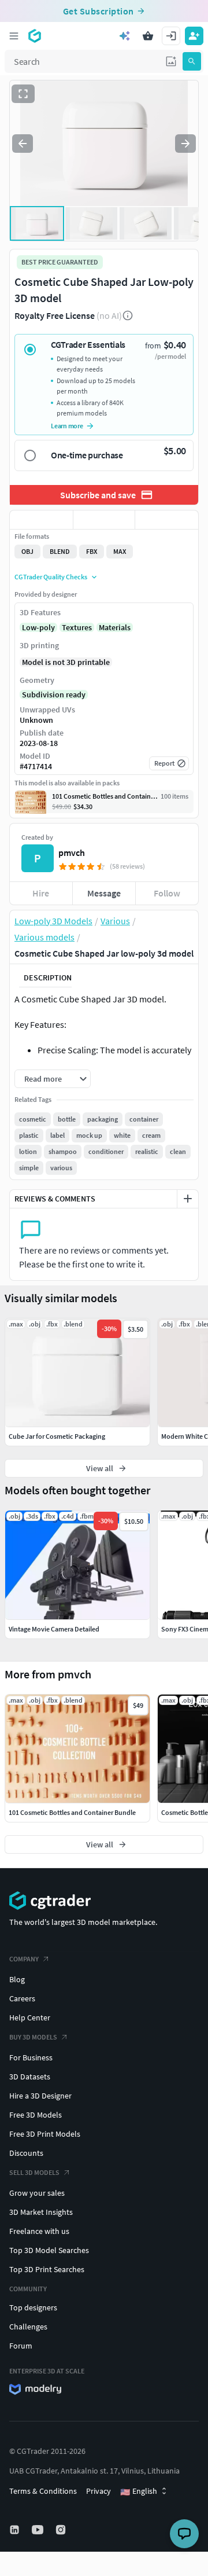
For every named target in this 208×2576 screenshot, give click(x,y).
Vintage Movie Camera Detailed (54, 1629)
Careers (22, 1998)
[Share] (167, 520)
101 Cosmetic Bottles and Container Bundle (72, 1812)
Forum (21, 2346)
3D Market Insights (41, 2212)
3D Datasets (30, 2077)
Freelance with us (39, 2231)
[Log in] (171, 36)
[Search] (192, 61)
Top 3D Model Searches (49, 2250)
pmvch (72, 852)
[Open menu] (14, 36)
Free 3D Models (36, 2115)
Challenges (28, 2327)
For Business (31, 2057)
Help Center (30, 2018)
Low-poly (38, 627)
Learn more (67, 426)
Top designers (33, 2307)
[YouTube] (39, 2530)
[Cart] (148, 36)
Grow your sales (37, 2193)
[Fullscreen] (23, 94)
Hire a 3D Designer (40, 2096)
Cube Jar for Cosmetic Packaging (57, 1436)
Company (24, 1959)
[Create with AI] (125, 36)
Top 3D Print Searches (47, 2269)
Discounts (26, 2153)
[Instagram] (62, 2530)
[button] (171, 61)
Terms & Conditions (43, 2491)
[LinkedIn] (16, 2530)
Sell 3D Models (34, 2172)
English (139, 2492)
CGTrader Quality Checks (51, 577)
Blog (17, 1979)
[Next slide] (185, 144)
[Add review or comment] (188, 1199)
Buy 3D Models (33, 2037)
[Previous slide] (23, 144)
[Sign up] (194, 36)
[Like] (41, 520)
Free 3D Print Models (45, 2134)
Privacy (99, 2491)
